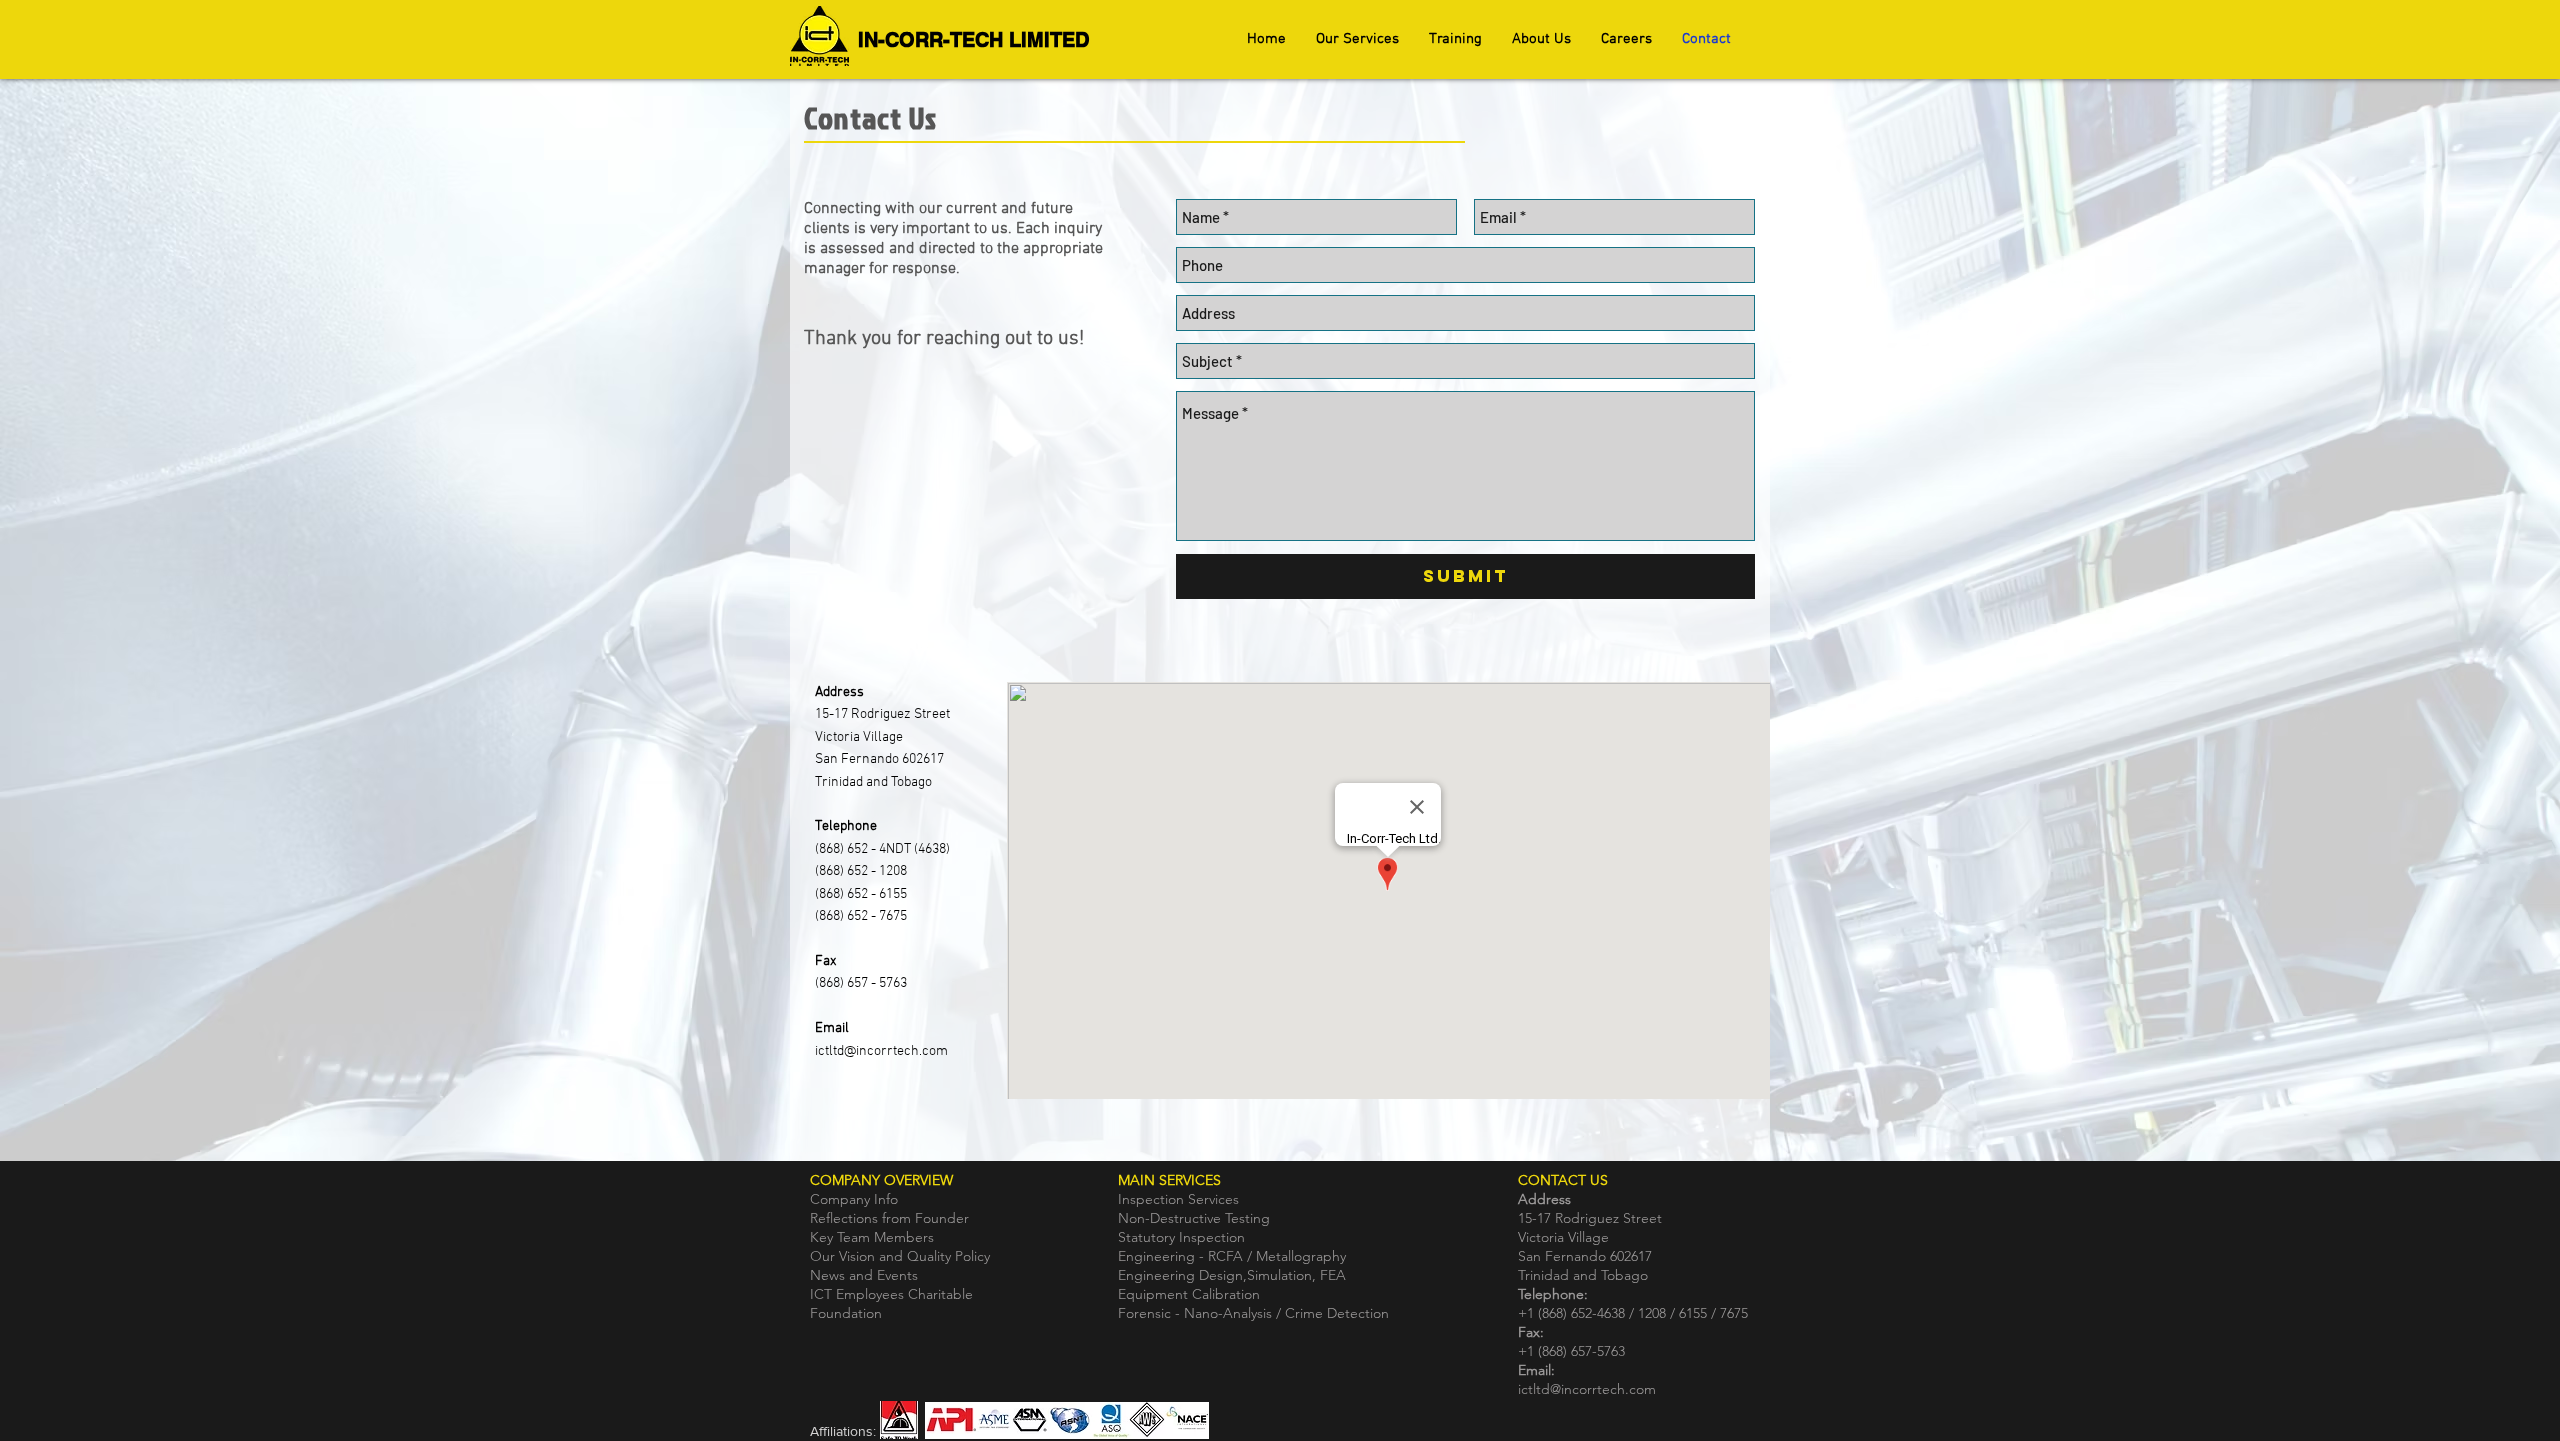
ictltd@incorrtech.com (881, 1051)
